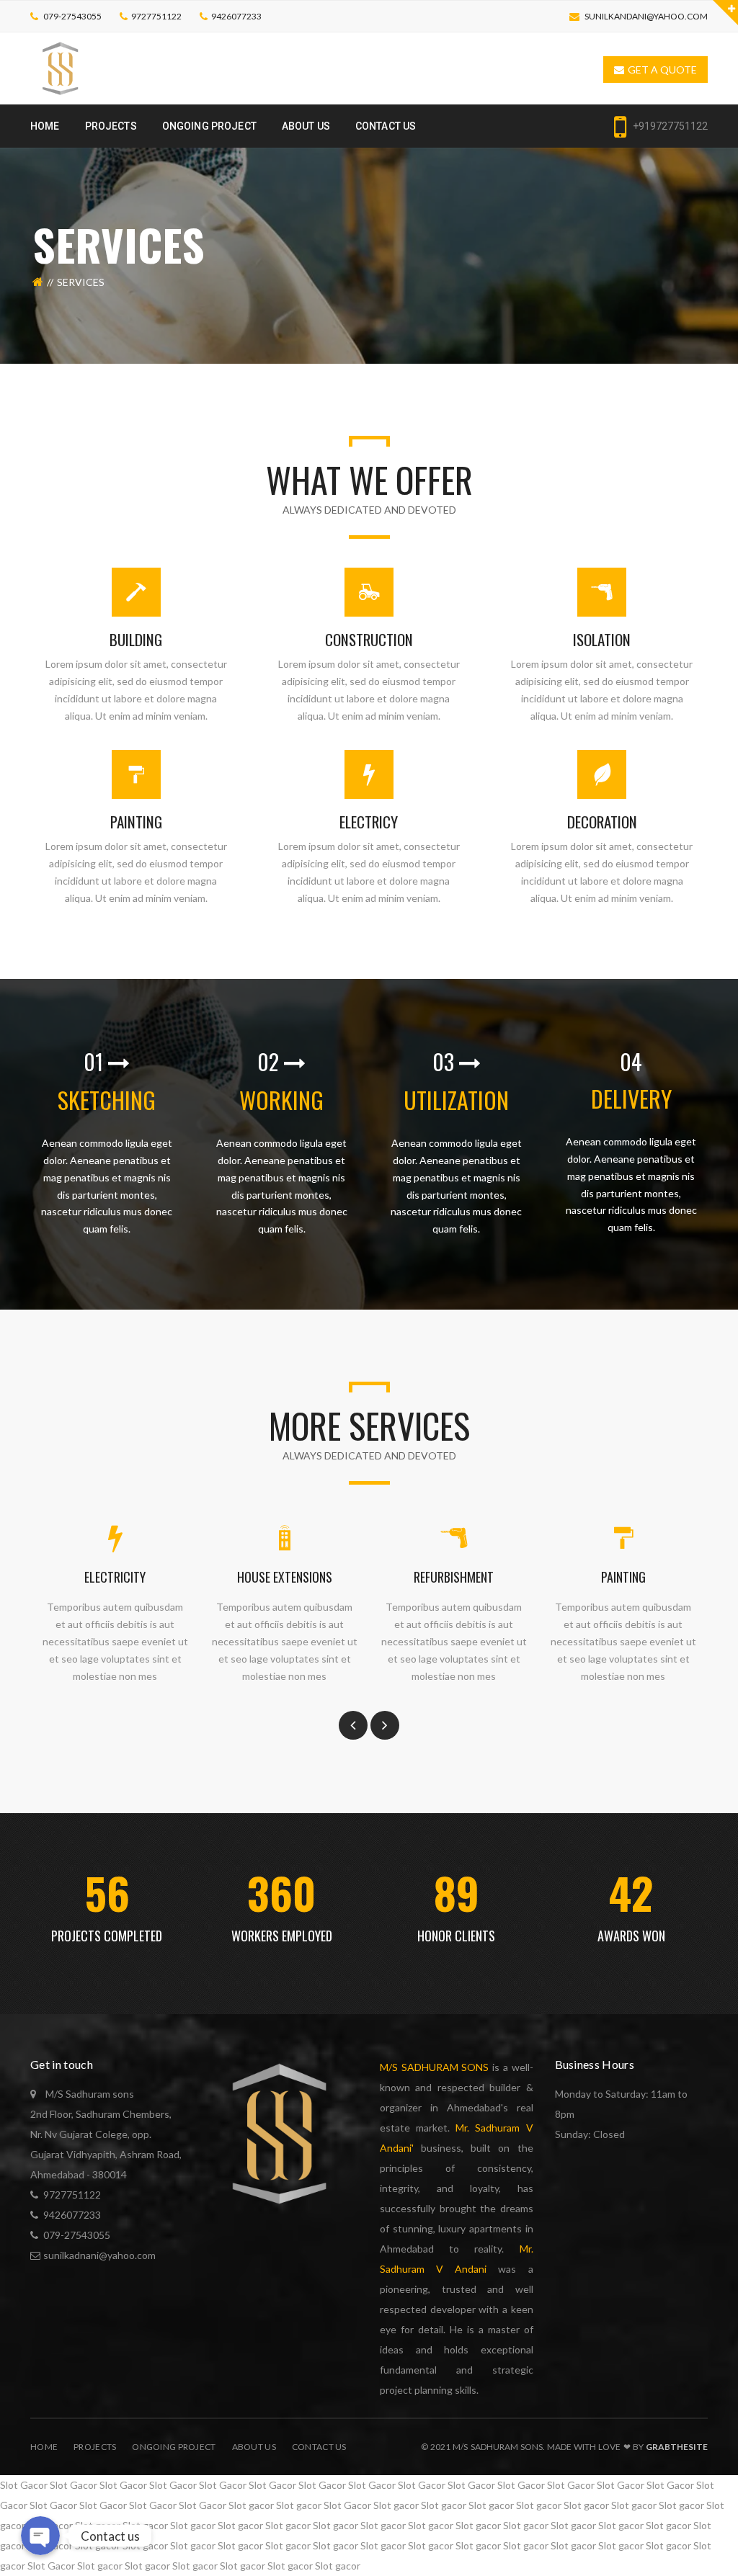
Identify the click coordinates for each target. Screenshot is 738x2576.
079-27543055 (72, 16)
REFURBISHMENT (454, 1577)
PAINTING (136, 822)
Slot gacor (251, 2505)
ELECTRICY (369, 822)
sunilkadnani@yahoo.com (99, 2255)
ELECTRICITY (115, 1577)
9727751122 (156, 16)
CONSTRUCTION (369, 639)
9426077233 (236, 16)
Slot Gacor (24, 2485)
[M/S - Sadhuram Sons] (61, 67)
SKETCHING (107, 1100)
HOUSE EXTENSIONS (285, 1577)
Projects (95, 2447)
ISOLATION (602, 639)
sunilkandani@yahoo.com (646, 16)
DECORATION (602, 822)
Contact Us (319, 2447)
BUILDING (136, 639)
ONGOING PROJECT (174, 2447)
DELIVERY (631, 1098)
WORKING (281, 1100)
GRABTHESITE (677, 2447)
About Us (254, 2447)
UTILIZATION (456, 1100)
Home (44, 2447)
